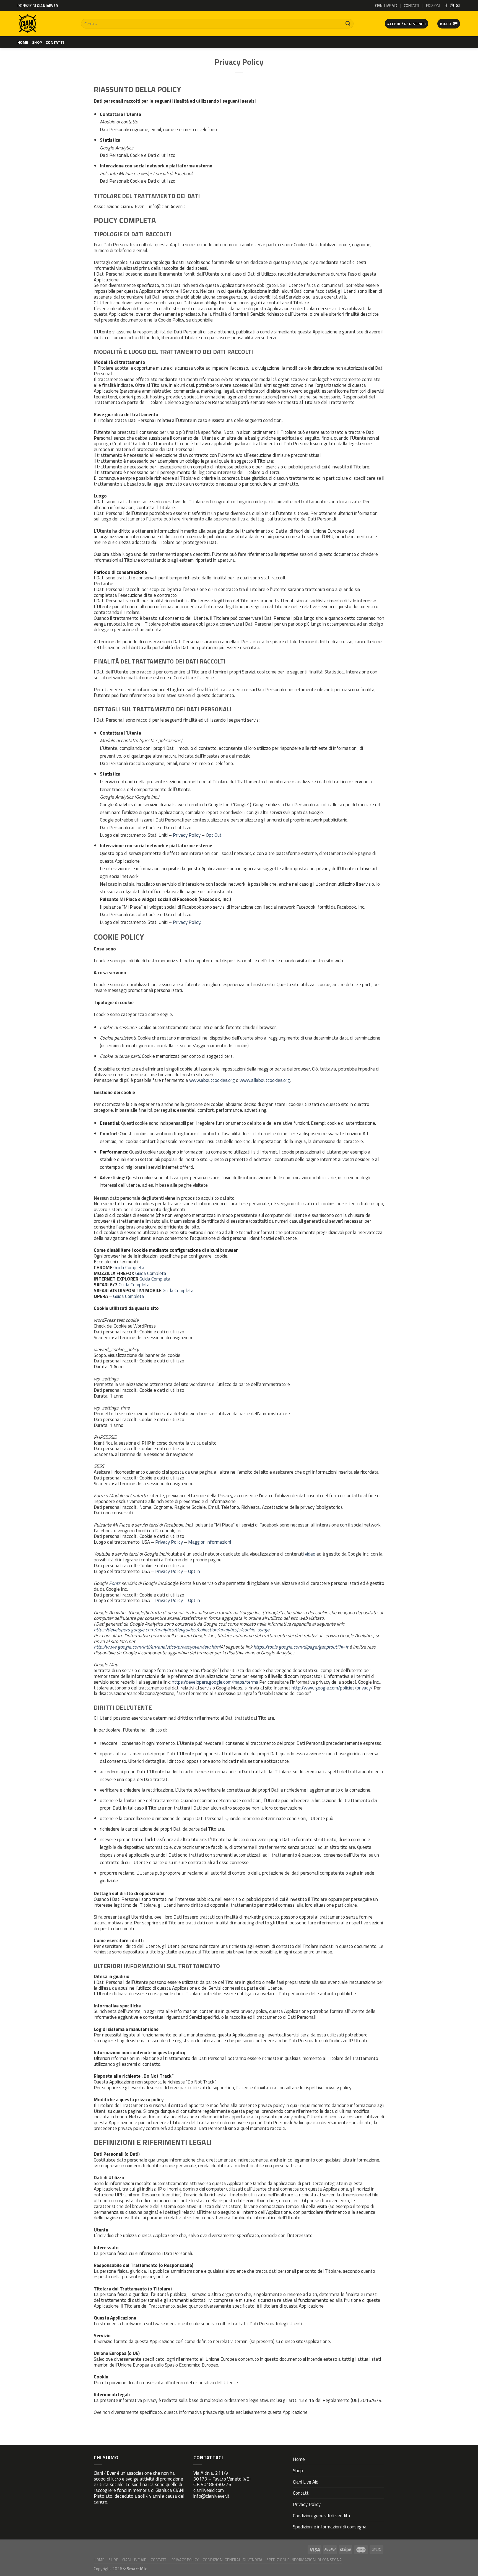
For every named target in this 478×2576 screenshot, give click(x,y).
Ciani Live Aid (306, 2482)
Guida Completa (129, 1267)
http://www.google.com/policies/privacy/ (332, 1688)
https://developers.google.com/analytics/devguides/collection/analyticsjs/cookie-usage (182, 1630)
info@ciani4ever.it (211, 2496)
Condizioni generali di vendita (322, 2516)
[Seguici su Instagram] (452, 6)
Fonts (115, 1583)
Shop (37, 42)
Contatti (55, 42)
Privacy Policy (187, 835)
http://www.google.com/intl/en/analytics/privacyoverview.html (157, 1647)
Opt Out (214, 835)
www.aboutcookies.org (212, 1080)
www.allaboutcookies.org (265, 1080)
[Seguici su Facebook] (446, 6)
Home (23, 42)
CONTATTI (411, 5)
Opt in (194, 1571)
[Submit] (348, 24)
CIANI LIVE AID (386, 5)
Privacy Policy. (187, 922)
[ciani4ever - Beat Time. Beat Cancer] (45, 24)
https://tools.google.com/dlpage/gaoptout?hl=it (301, 1647)
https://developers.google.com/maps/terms (215, 1682)
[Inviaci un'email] (458, 6)
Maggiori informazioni (210, 1542)
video (310, 1554)
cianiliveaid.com (209, 2490)
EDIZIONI (433, 5)
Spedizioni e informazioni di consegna (330, 2527)
